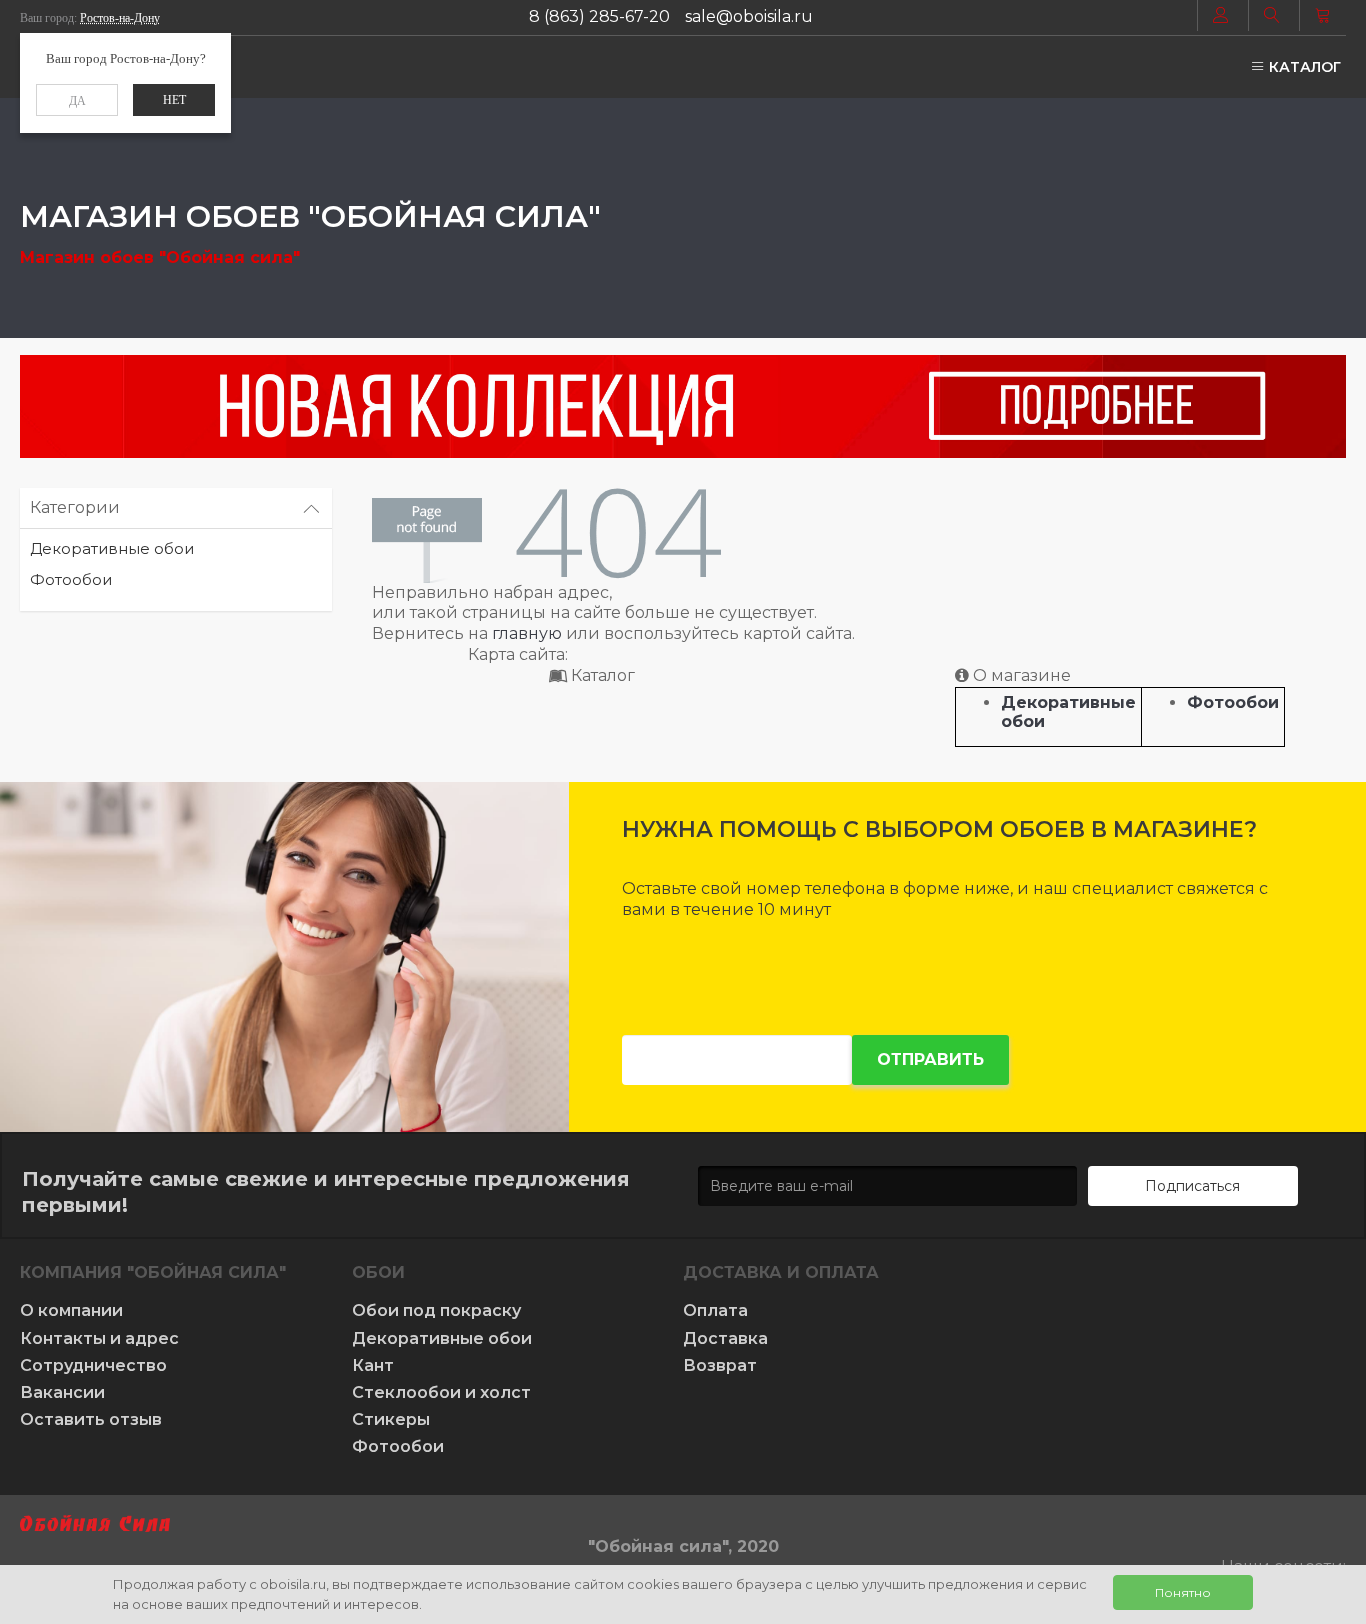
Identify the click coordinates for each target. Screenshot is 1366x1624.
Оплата (715, 1310)
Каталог (1303, 67)
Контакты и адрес (99, 1338)
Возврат (720, 1365)
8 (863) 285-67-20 (599, 16)
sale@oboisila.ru (749, 16)
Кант (373, 1365)
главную (527, 633)
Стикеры (391, 1419)
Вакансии (62, 1392)
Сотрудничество (93, 1365)
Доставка (725, 1338)
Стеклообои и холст (441, 1392)
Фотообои (71, 579)
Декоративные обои (112, 548)
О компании (71, 1310)
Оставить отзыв (91, 1419)
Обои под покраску (436, 1310)
